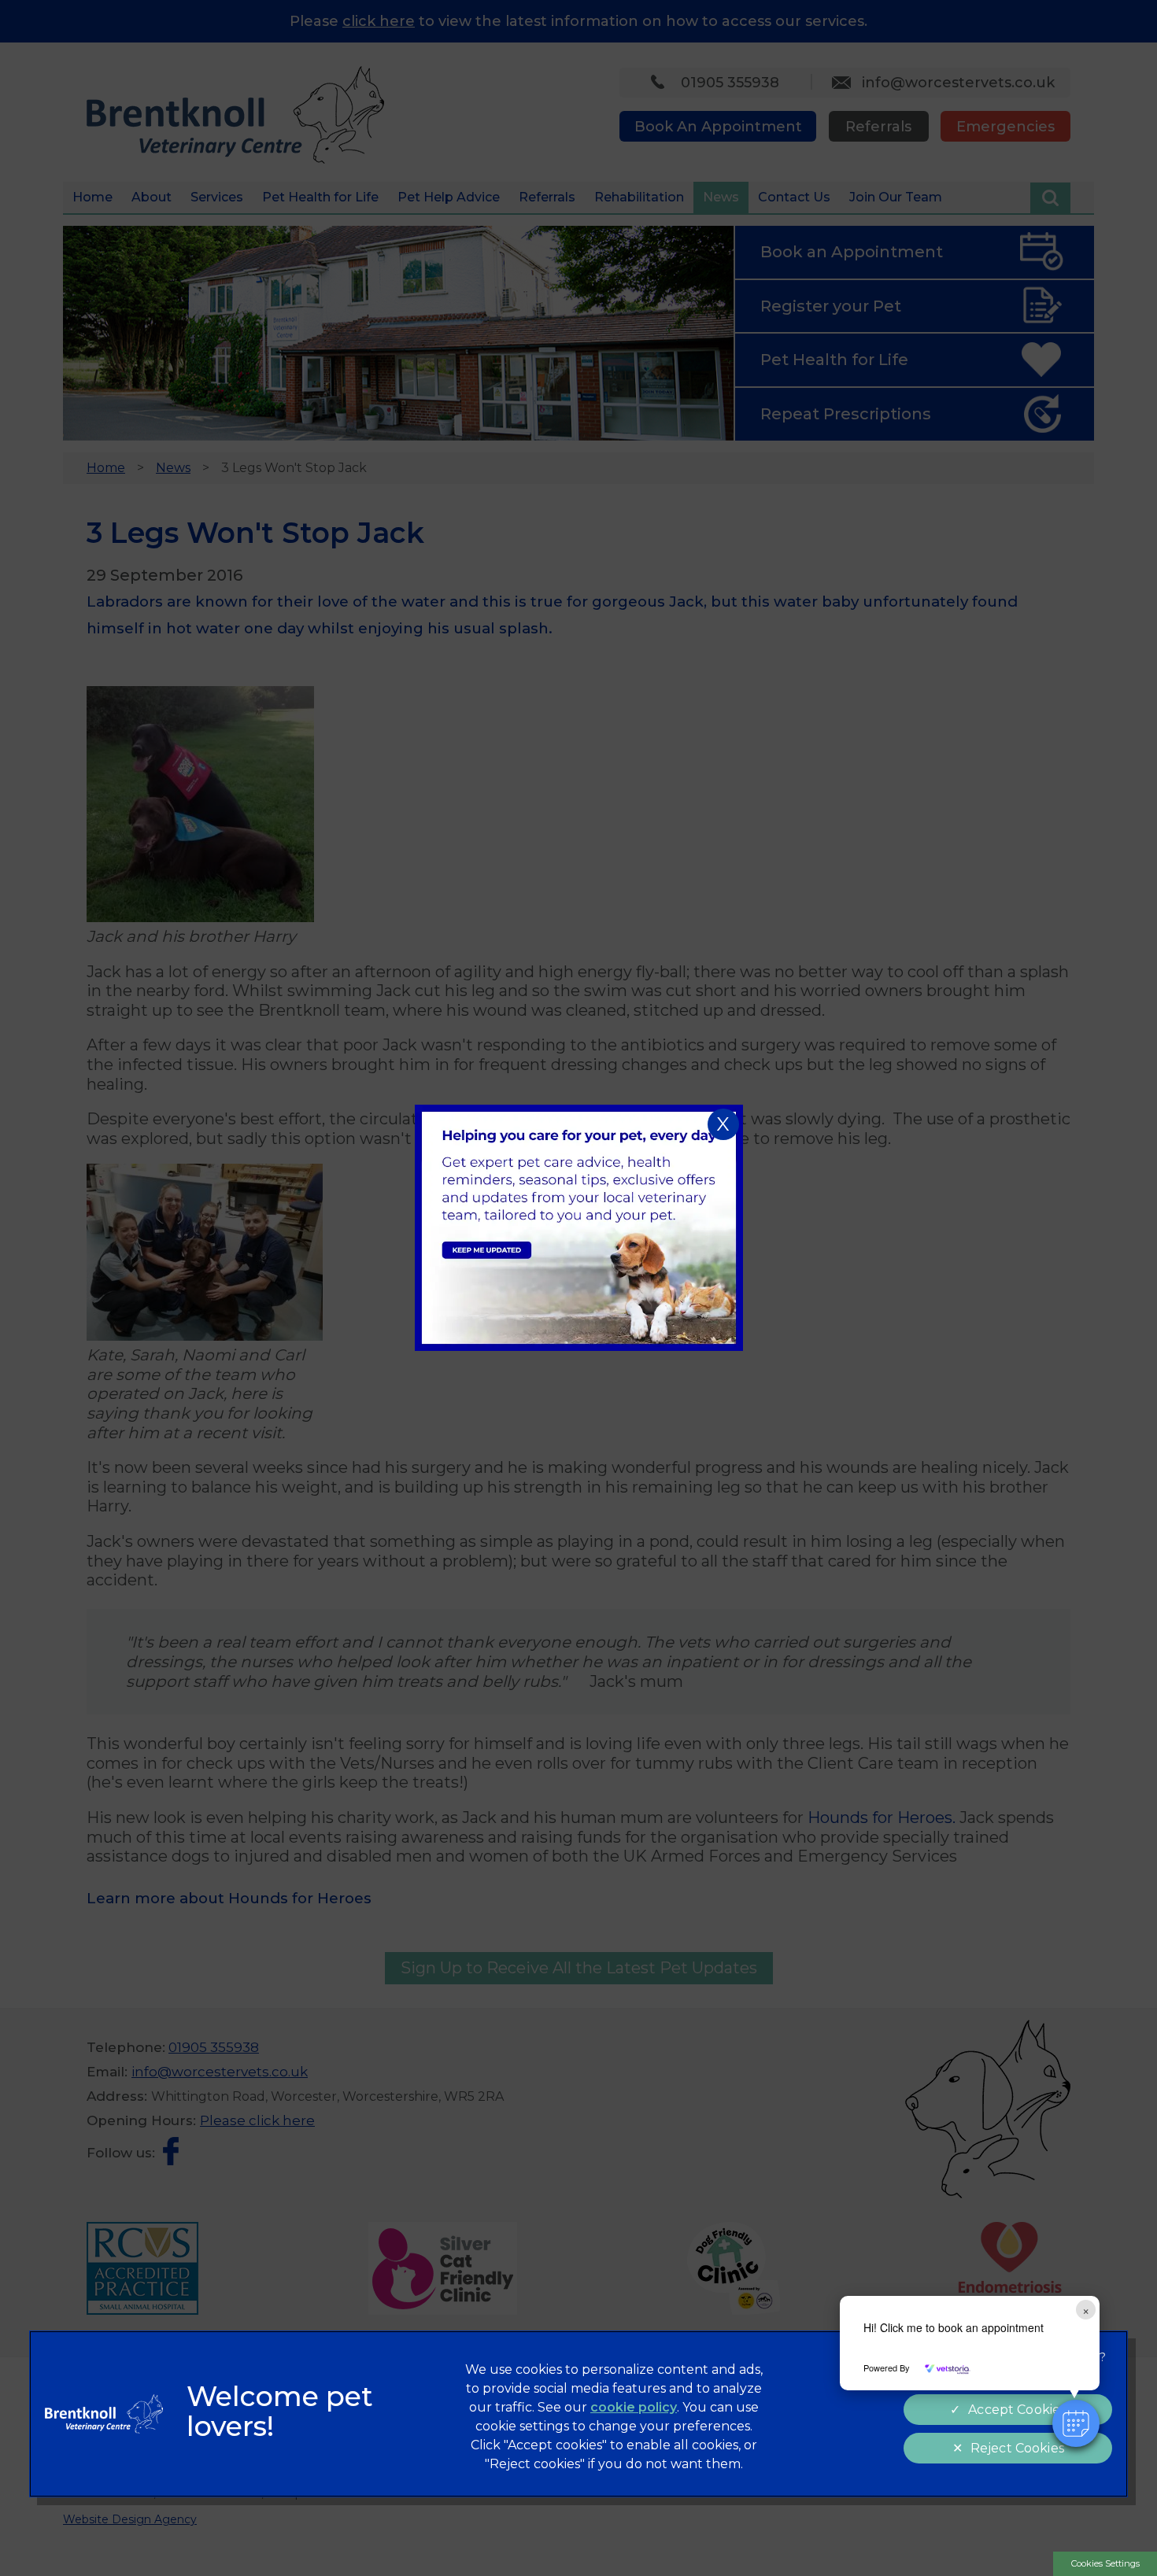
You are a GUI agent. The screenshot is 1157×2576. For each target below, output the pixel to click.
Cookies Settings (1105, 2563)
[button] (1076, 2423)
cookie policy (634, 2407)
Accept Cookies (1017, 2410)
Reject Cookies (1017, 2448)
